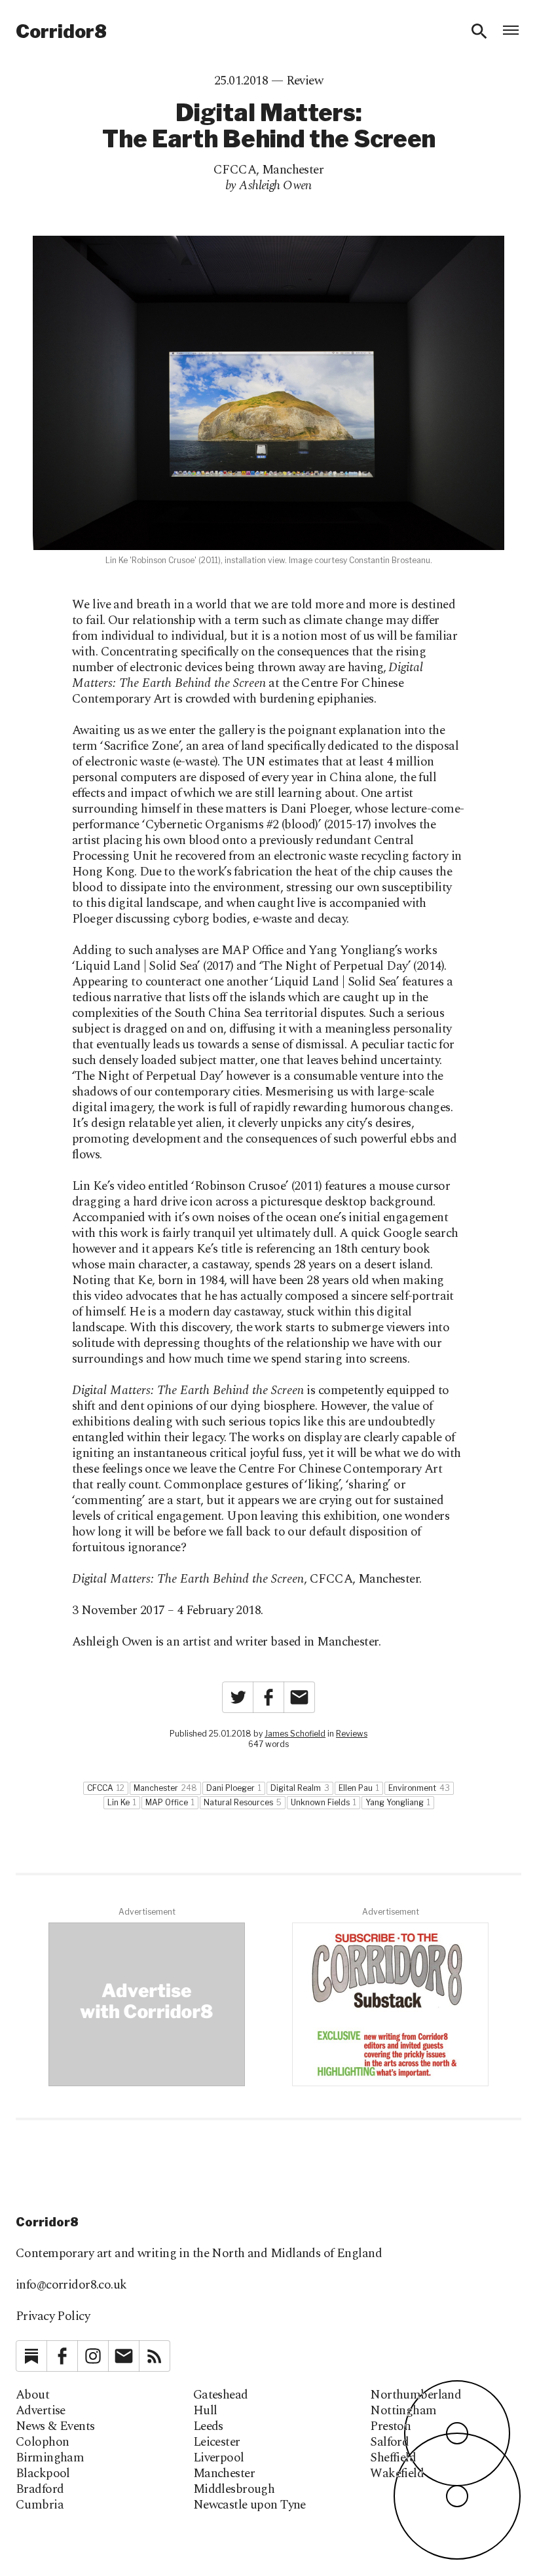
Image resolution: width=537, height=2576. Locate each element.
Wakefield (397, 2474)
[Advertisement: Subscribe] (390, 2004)
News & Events (55, 2427)
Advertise (41, 2411)
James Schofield (295, 1734)
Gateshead (221, 2395)
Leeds (208, 2427)
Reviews (352, 1734)
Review (305, 81)
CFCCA (235, 170)
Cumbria (40, 2505)
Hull (205, 2411)
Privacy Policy (53, 2316)
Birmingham (50, 2458)
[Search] (479, 31)
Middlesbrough (234, 2490)
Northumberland (416, 2395)
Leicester (217, 2442)
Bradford (40, 2490)
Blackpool (43, 2474)
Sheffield (393, 2458)
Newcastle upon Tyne (250, 2505)
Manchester (293, 170)
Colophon (42, 2442)
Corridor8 (61, 31)
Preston (390, 2427)
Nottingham (403, 2411)
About (32, 2395)
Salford (389, 2442)
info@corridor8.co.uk (71, 2285)
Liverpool (219, 2458)
